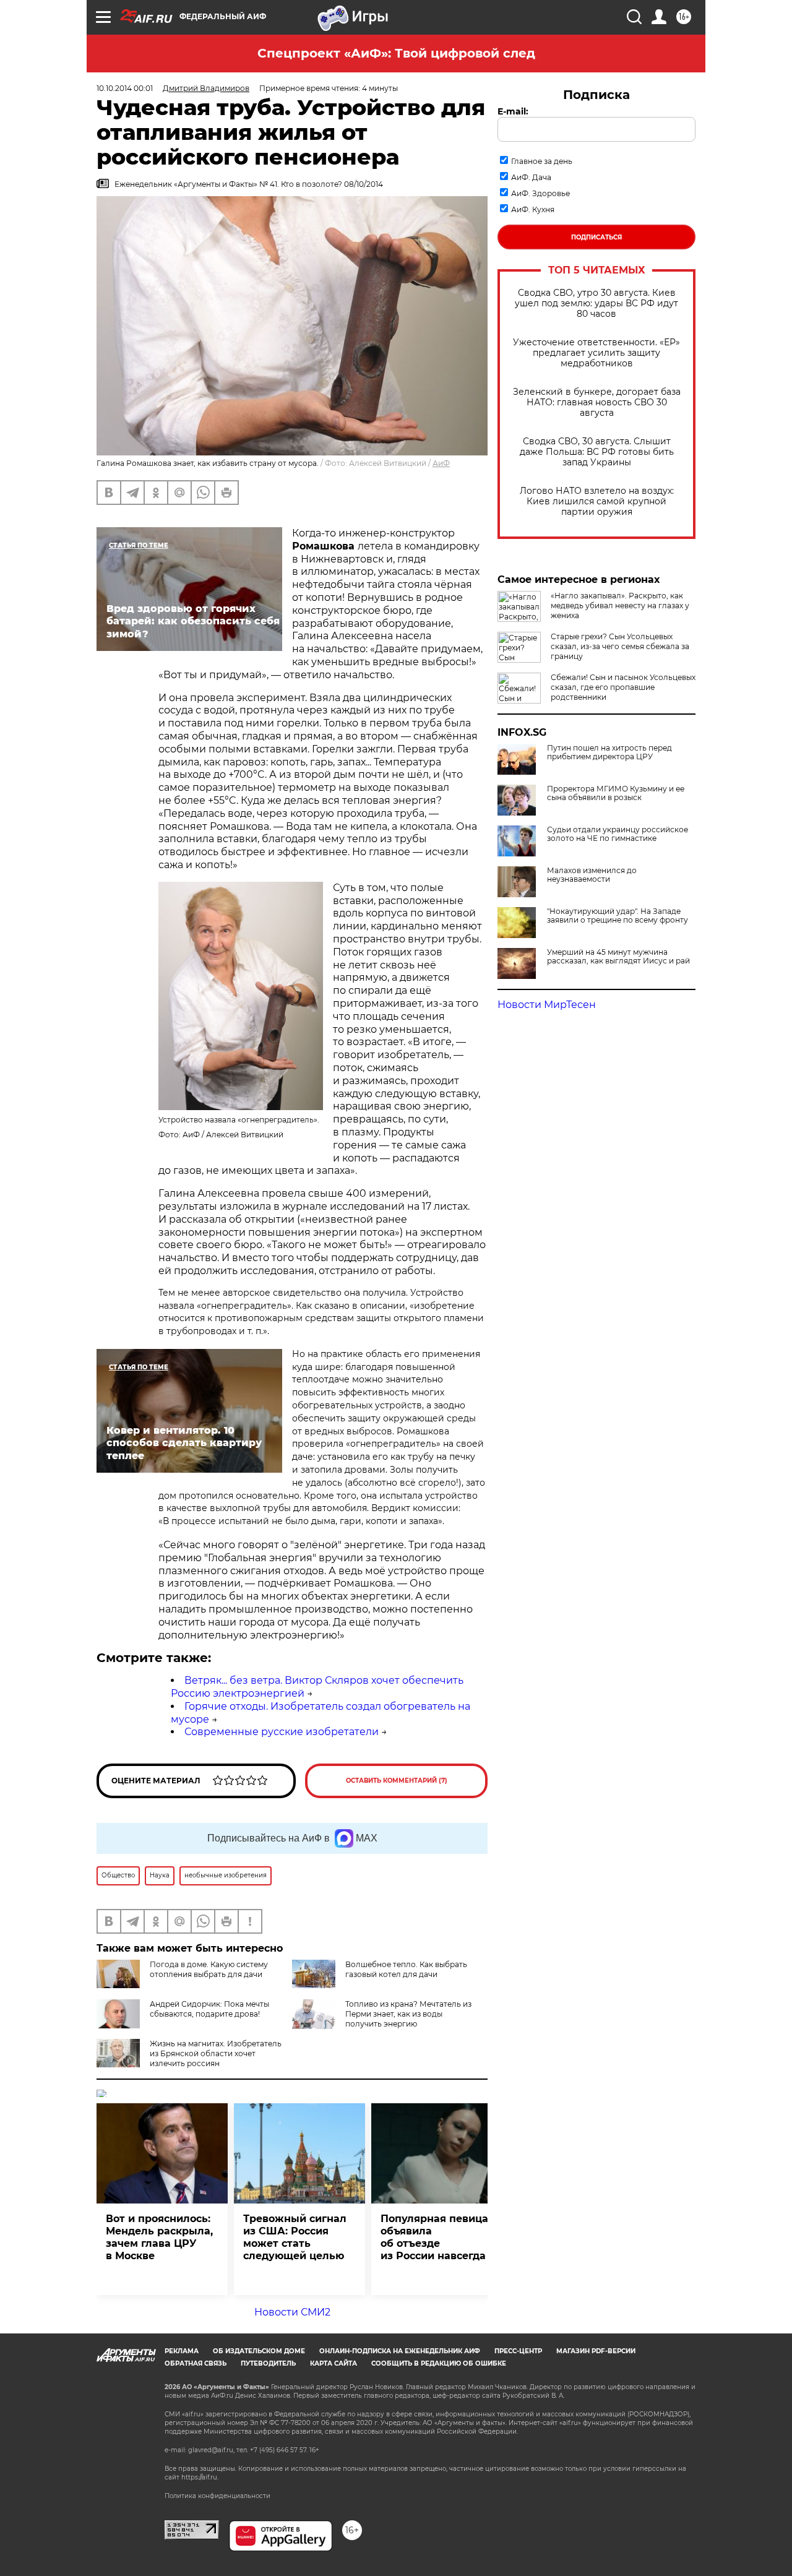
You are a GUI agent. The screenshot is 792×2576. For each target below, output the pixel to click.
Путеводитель (268, 2363)
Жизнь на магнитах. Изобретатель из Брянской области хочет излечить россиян (216, 2053)
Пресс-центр (518, 2351)
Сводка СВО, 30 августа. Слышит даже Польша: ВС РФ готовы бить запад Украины (597, 452)
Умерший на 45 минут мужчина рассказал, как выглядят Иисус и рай (618, 957)
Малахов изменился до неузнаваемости (592, 875)
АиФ (441, 463)
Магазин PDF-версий (596, 2351)
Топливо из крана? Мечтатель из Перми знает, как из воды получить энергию (408, 2014)
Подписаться (596, 237)
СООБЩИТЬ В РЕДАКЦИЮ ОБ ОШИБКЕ (439, 2363)
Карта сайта (334, 2363)
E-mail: (513, 111)
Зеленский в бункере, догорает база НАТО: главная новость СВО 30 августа (597, 403)
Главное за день (542, 161)
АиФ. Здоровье (540, 193)
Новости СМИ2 (292, 2312)
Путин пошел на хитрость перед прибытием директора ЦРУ (609, 752)
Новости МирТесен (547, 1005)
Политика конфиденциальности (217, 2496)
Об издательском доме (259, 2351)
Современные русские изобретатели (282, 1732)
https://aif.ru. (200, 2477)
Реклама (182, 2351)
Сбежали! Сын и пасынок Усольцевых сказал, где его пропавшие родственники (623, 687)
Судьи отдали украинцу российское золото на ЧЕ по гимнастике (618, 834)
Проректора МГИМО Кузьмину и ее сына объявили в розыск (616, 793)
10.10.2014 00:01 (125, 88)
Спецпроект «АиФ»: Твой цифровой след (396, 53)
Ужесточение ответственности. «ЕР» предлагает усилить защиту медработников (596, 353)
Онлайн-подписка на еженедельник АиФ (400, 2351)
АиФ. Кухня (533, 209)
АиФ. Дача (531, 177)
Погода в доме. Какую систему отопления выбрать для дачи (209, 1969)
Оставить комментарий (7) (397, 1781)
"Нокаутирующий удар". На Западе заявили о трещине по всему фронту (618, 916)
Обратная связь (196, 2363)
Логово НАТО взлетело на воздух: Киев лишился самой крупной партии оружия (597, 502)
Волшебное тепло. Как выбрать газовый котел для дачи (406, 1969)
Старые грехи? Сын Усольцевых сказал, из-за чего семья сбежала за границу (620, 646)
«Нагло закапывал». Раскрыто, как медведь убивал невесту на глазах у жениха (620, 605)
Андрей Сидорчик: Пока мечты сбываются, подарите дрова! (209, 2009)
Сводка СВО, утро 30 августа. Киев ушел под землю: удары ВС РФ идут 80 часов (596, 304)
